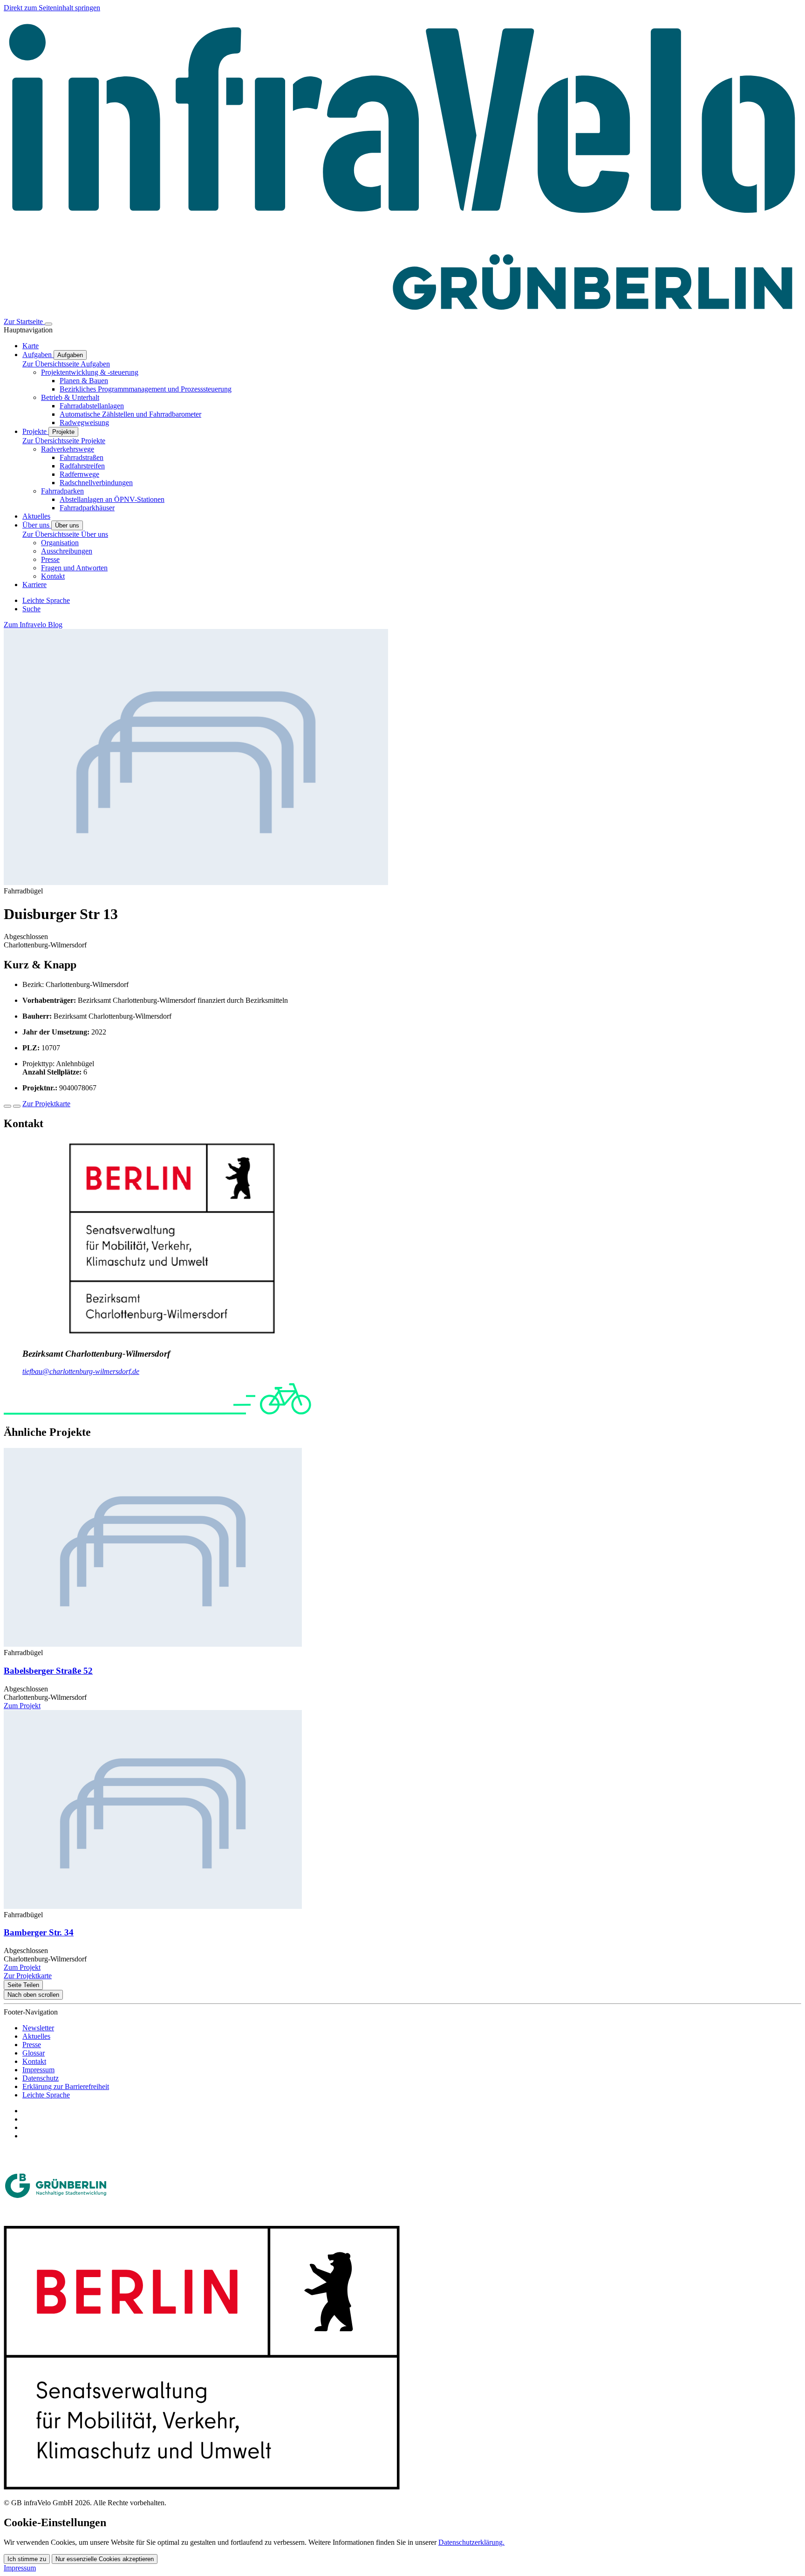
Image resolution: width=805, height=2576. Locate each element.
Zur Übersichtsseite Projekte (64, 441)
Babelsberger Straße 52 (48, 1671)
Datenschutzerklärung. (471, 2542)
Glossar (34, 2053)
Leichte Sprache (46, 2095)
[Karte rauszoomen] (17, 1106)
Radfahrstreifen (82, 466)
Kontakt (53, 576)
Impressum (38, 2070)
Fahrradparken (62, 491)
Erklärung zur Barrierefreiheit (66, 2086)
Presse (50, 559)
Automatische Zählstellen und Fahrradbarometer (130, 414)
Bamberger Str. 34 (39, 1932)
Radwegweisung (84, 423)
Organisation (60, 543)
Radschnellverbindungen (96, 483)
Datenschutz (41, 2078)
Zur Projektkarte (46, 1104)
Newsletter (38, 2028)
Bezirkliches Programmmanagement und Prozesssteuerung (146, 389)
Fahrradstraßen (82, 457)
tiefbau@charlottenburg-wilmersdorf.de (81, 1371)
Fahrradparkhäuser (87, 508)
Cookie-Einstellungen (55, 2522)
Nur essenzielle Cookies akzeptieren (105, 2559)
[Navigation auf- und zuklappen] (48, 324)
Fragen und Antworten (74, 568)
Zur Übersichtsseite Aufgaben (66, 364)
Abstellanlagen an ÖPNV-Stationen (112, 499)
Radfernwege (79, 474)
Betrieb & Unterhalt (70, 397)
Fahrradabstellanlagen (92, 406)
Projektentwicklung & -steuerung (90, 372)
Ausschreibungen (67, 551)
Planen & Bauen (84, 381)
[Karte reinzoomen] (7, 1106)
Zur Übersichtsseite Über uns (65, 534)
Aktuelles (36, 2036)
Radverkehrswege (68, 449)
